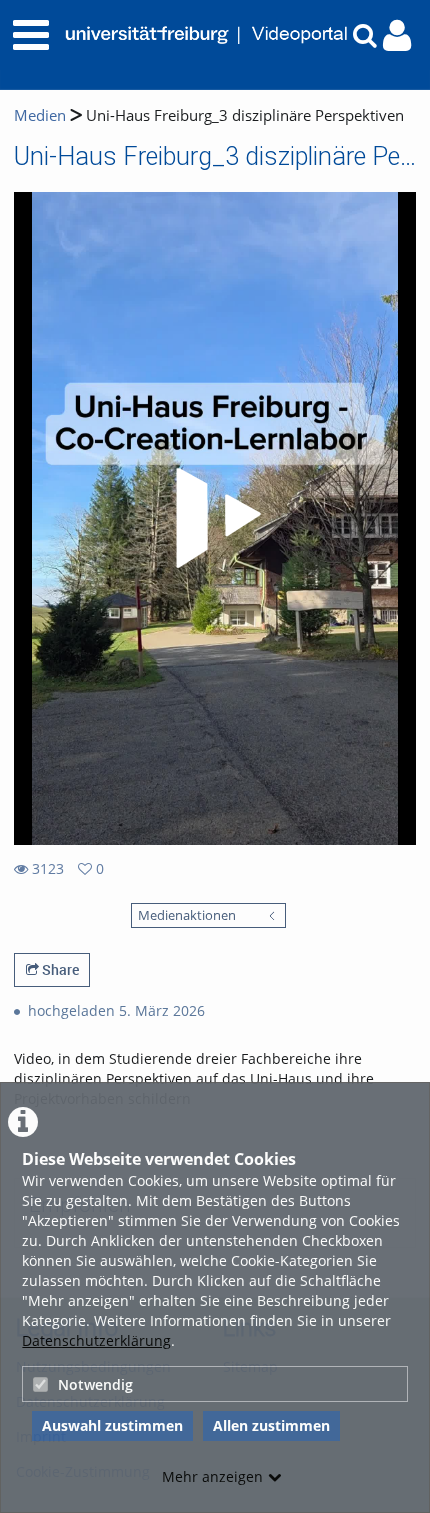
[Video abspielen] (215, 518)
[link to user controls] (397, 35)
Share (59, 969)
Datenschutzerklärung (96, 1340)
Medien (40, 115)
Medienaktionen (187, 915)
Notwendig (95, 1384)
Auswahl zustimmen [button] (112, 1425)
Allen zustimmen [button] (271, 1425)
